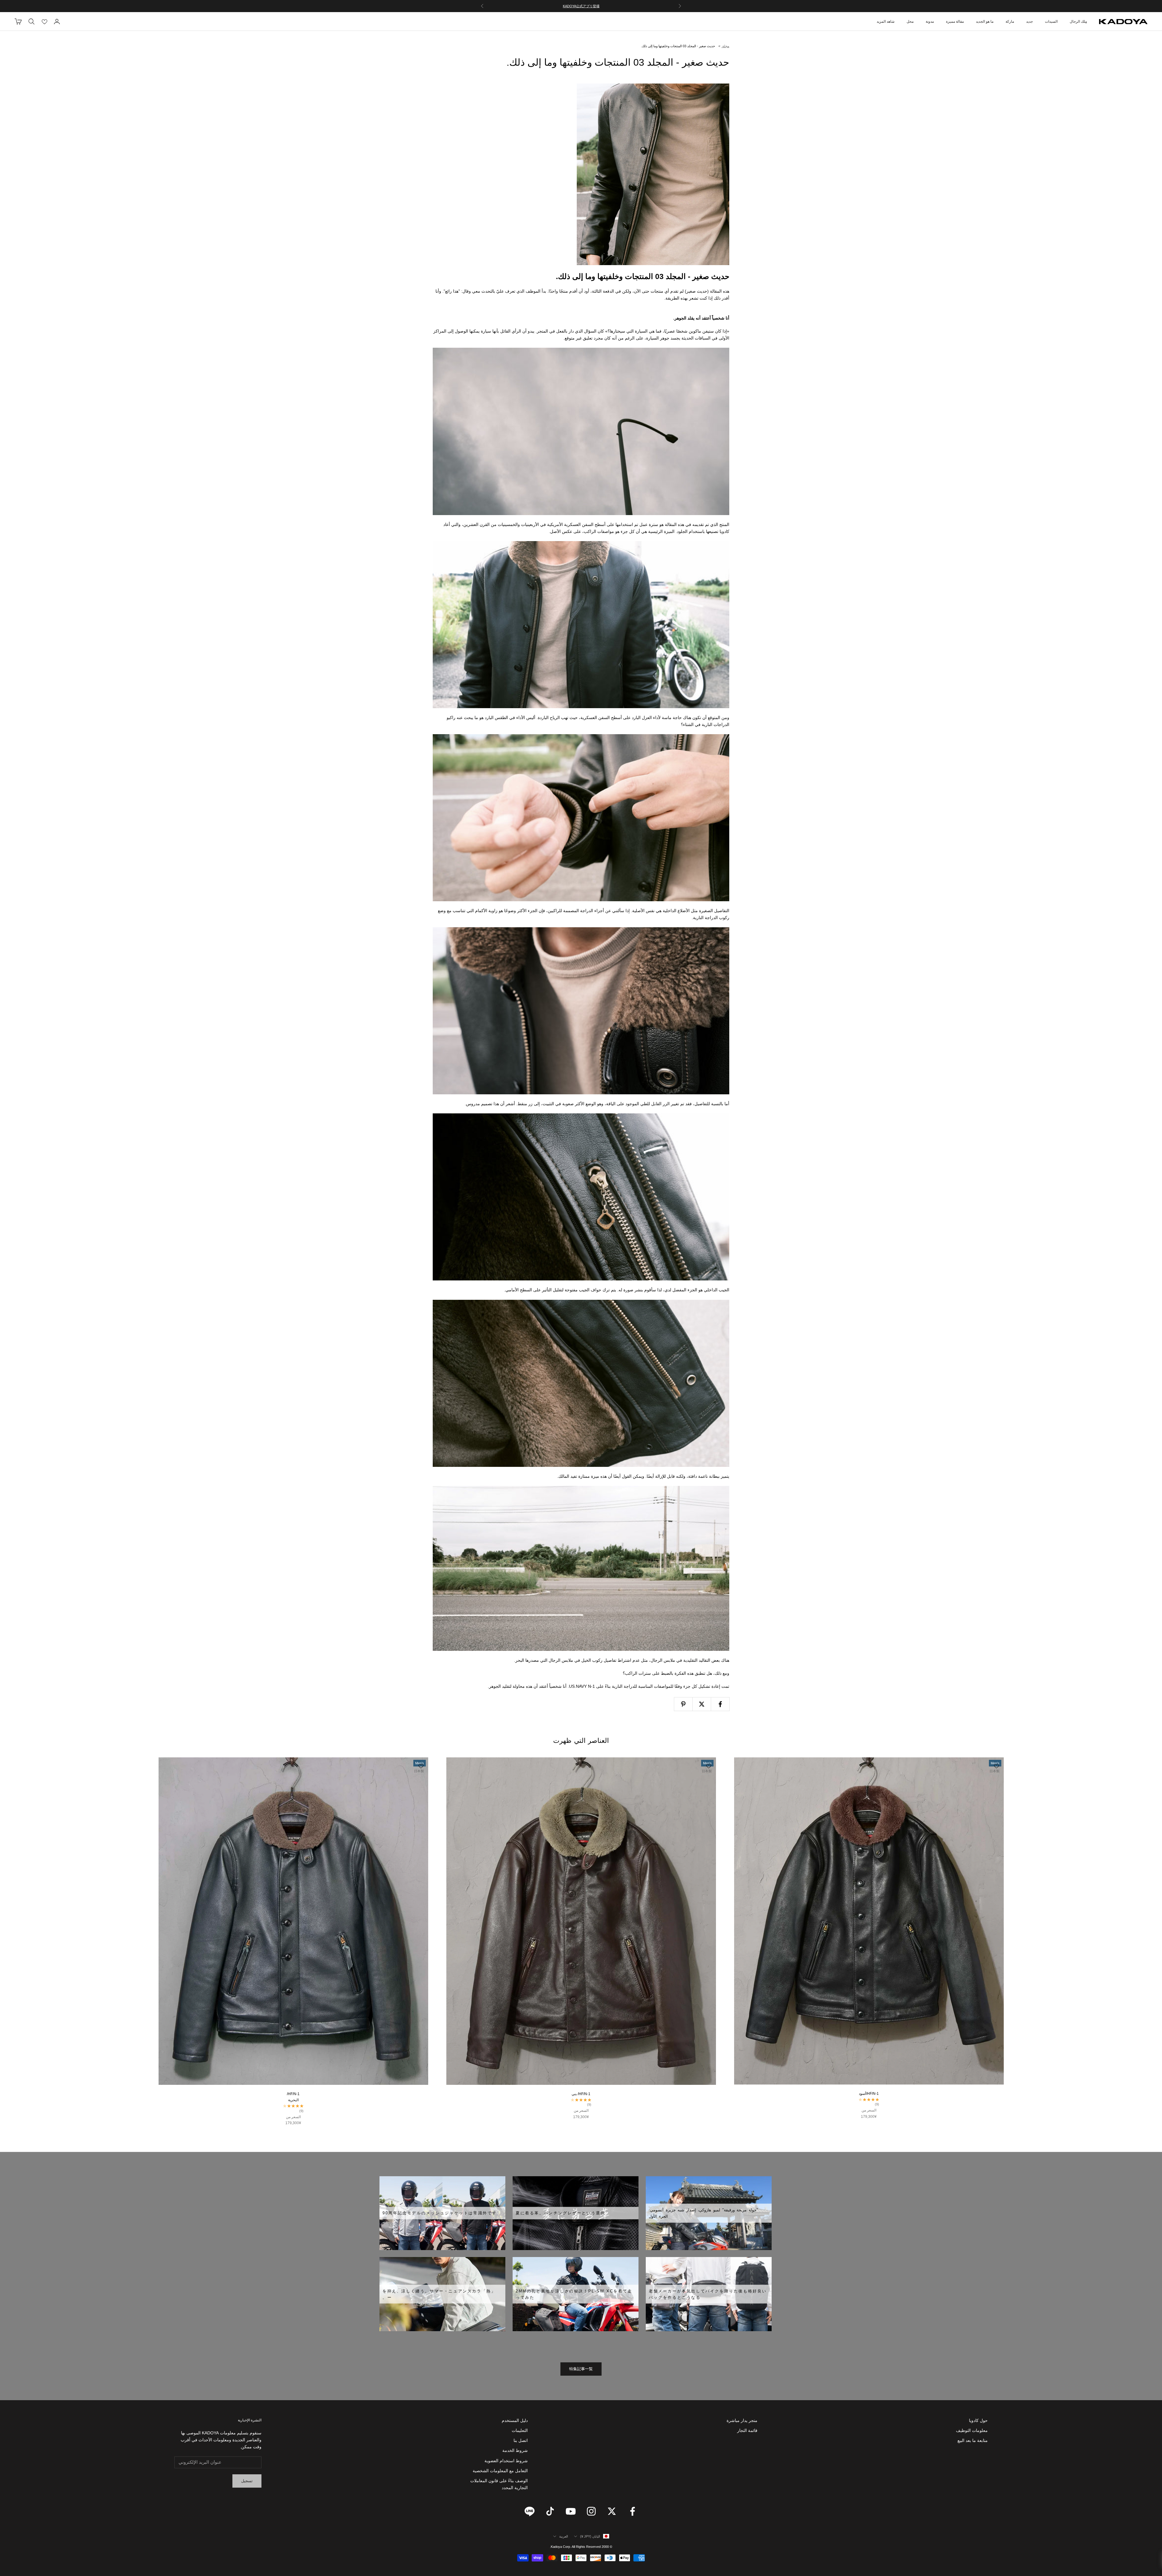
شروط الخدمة (515, 2450)
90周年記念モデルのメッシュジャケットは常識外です (440, 2213)
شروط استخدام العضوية (506, 2461)
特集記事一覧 (581, 2369)
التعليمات (520, 2430)
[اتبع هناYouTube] (571, 2511)
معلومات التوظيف (972, 2430)
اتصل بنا (521, 2440)
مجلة (725, 46)
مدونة (930, 21)
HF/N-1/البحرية (293, 2097)
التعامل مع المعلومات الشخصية (500, 2471)
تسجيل (247, 2481)
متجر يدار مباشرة (742, 2420)
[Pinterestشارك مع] (683, 1704)
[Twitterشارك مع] (702, 1704)
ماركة (1010, 21)
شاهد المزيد (886, 21)
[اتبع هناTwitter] (612, 2511)
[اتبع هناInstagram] (591, 2511)
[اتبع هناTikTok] (550, 2511)
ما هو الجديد (985, 21)
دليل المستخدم (515, 2420)
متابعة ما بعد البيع (973, 2440)
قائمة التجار (747, 2430)
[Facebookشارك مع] (720, 1704)
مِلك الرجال (1078, 21)
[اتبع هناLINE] (530, 2511)
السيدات (1051, 21)
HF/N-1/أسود (869, 2094)
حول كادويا (978, 2420)
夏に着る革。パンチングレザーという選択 (560, 2213)
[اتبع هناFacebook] (632, 2511)
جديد (1029, 21)
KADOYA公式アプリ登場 (581, 6)
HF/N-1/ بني (581, 2094)
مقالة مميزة (955, 21)
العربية (564, 2536)
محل (910, 21)
